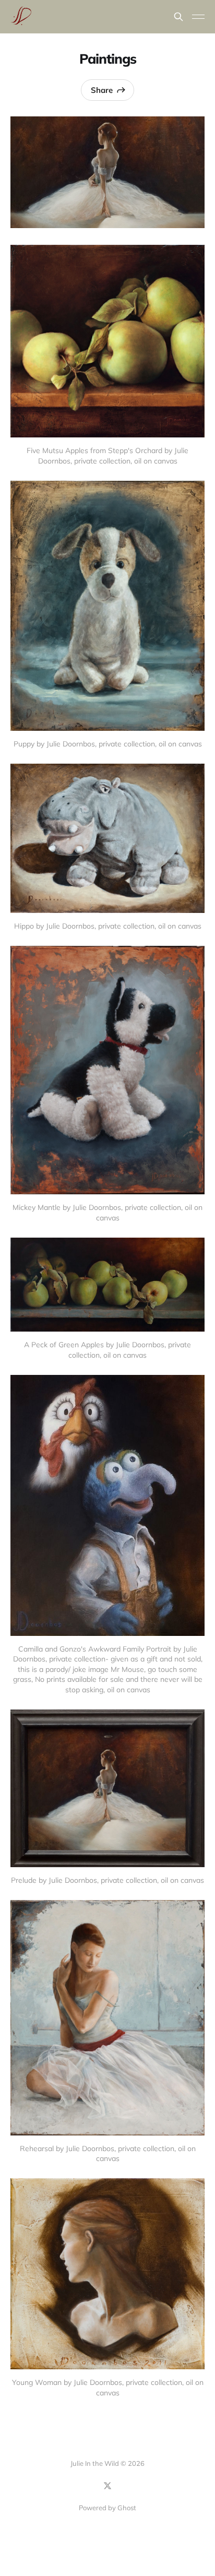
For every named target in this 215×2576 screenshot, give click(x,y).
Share (102, 90)
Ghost (127, 2508)
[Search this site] (178, 17)
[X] (107, 2486)
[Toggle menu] (198, 17)
